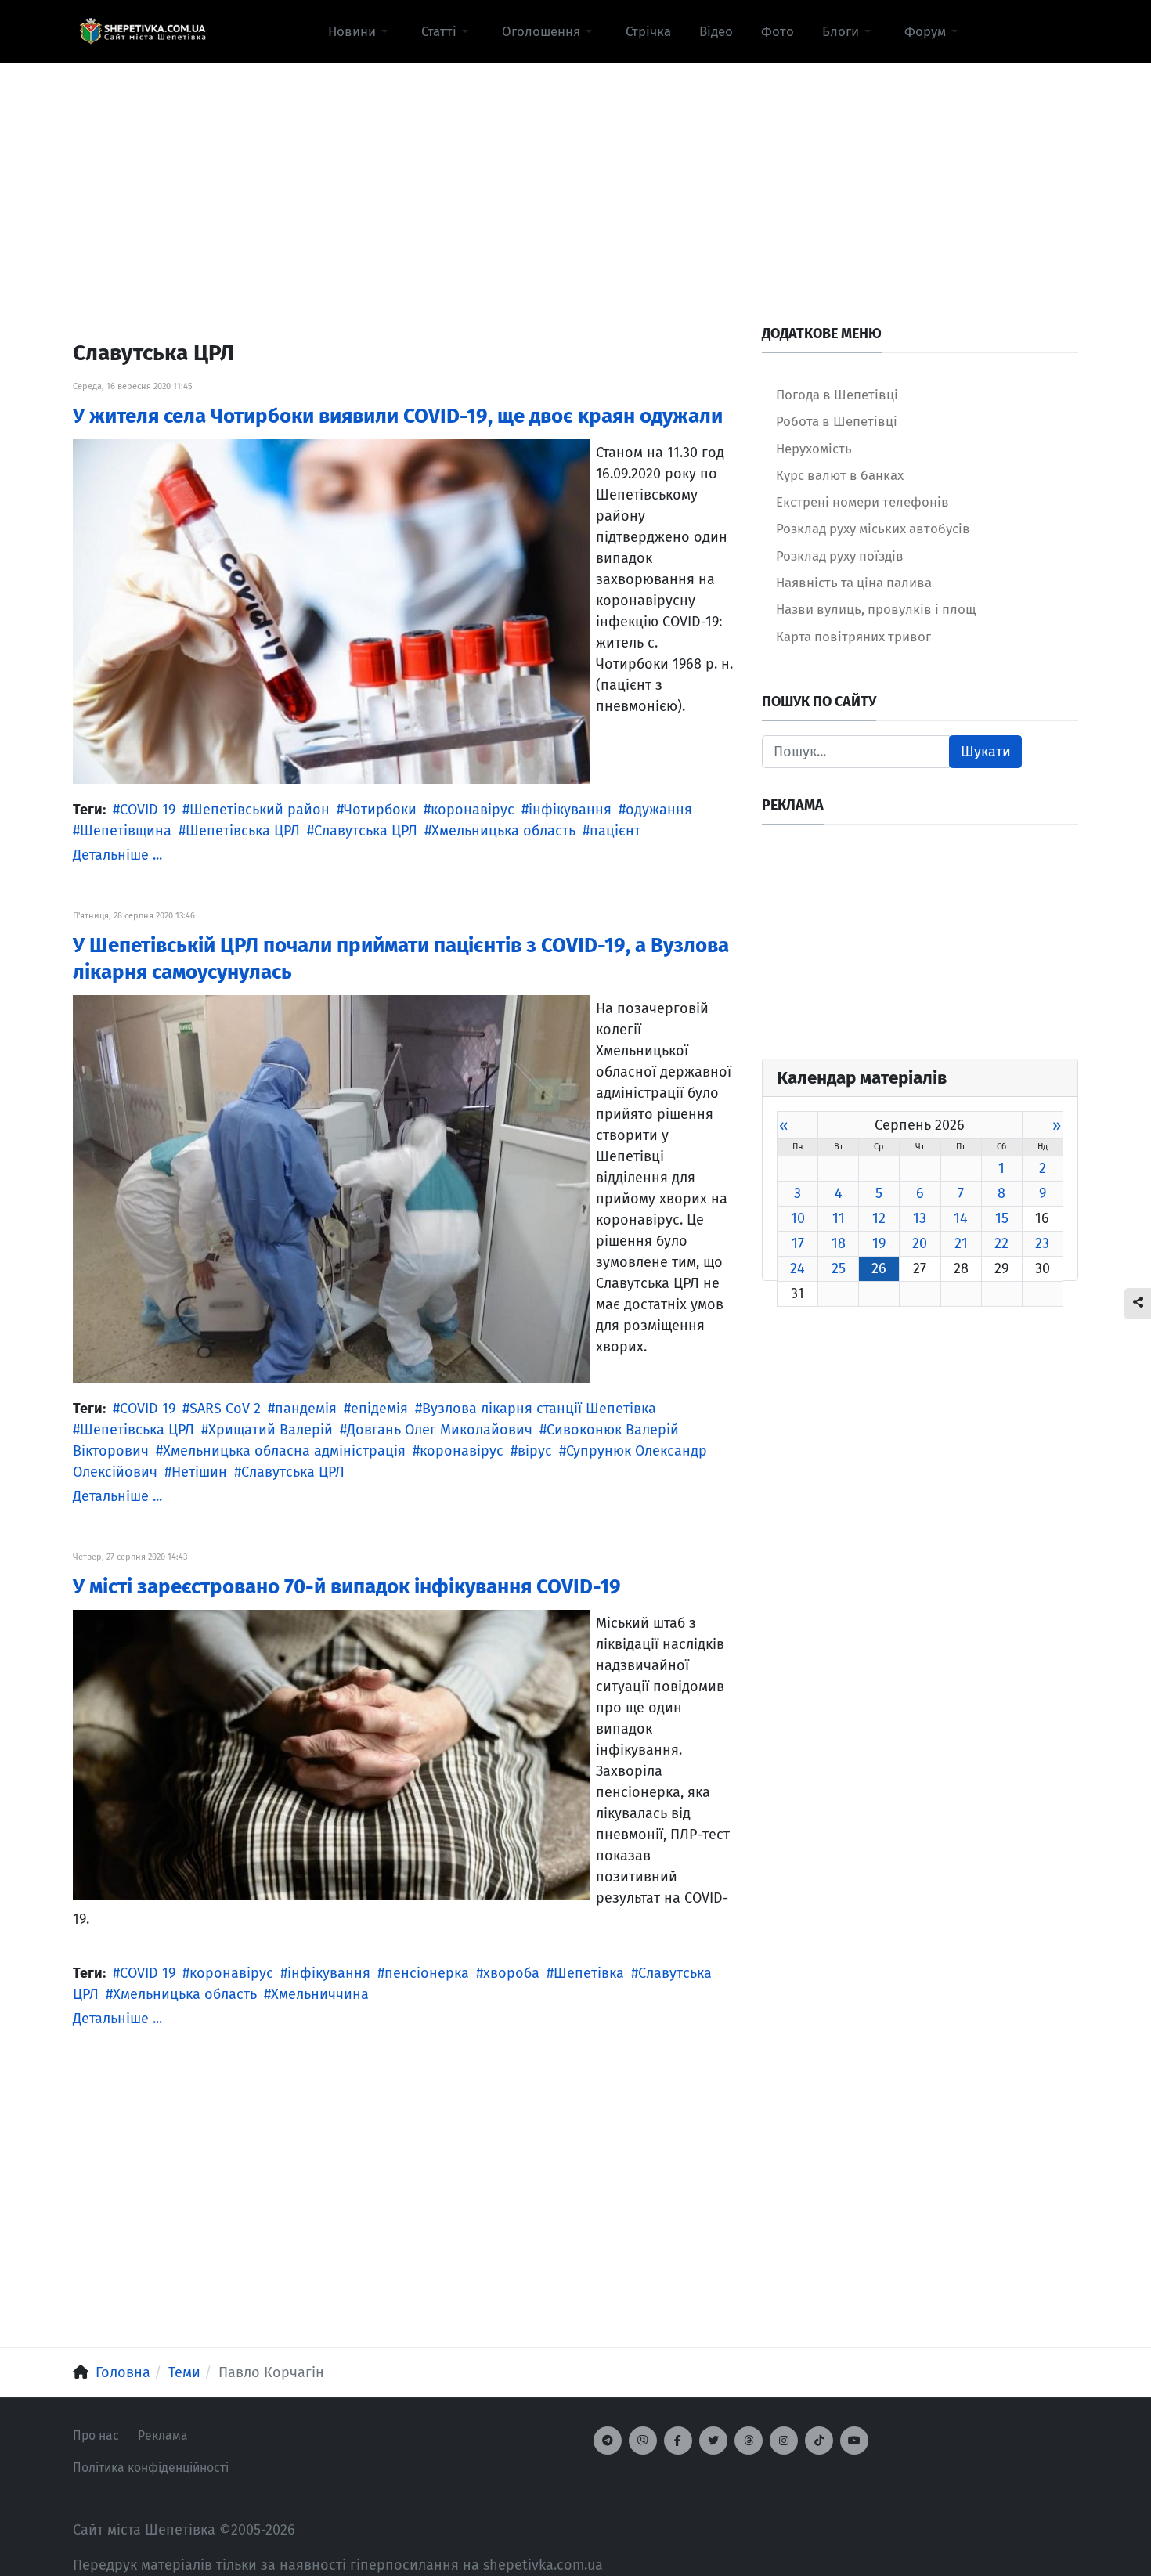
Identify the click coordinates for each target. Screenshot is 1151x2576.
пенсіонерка (427, 1973)
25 (839, 1268)
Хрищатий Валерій (271, 1430)
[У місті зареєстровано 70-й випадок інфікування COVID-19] (331, 1754)
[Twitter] (713, 2441)
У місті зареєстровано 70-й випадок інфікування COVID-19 (347, 1587)
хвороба (511, 1973)
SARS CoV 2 (225, 1409)
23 (1042, 1243)
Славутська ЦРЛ (366, 831)
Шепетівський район (260, 810)
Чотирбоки (380, 810)
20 (920, 1243)
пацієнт (615, 831)
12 (879, 1218)
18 (839, 1243)
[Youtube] (854, 2441)
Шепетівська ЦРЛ (243, 831)
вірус (535, 1451)
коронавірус (473, 810)
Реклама (163, 2435)
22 (1001, 1243)
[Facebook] (678, 2441)
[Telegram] (608, 2441)
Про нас (96, 2435)
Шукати (986, 752)
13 (920, 1218)
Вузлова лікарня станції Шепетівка (539, 1409)
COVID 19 (148, 810)
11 (839, 1218)
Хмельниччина (320, 1994)
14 (961, 1218)
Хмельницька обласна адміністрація (284, 1451)
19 (879, 1243)
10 (798, 1218)
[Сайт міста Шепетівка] (143, 31)
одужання (659, 810)
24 (797, 1268)
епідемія (379, 1409)
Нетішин (199, 1472)
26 (879, 1268)
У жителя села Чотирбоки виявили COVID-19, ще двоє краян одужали (398, 416)
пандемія (306, 1409)
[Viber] (643, 2441)
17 (798, 1243)
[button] (361, 31)
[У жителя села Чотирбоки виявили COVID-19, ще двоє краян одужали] (331, 611)
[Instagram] (784, 2441)
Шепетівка (589, 1973)
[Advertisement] (575, 173)
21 (961, 1243)
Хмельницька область (503, 831)
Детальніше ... (117, 855)
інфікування (570, 810)
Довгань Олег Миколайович (440, 1430)
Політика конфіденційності (151, 2468)
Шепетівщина (126, 831)
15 (1002, 1218)
